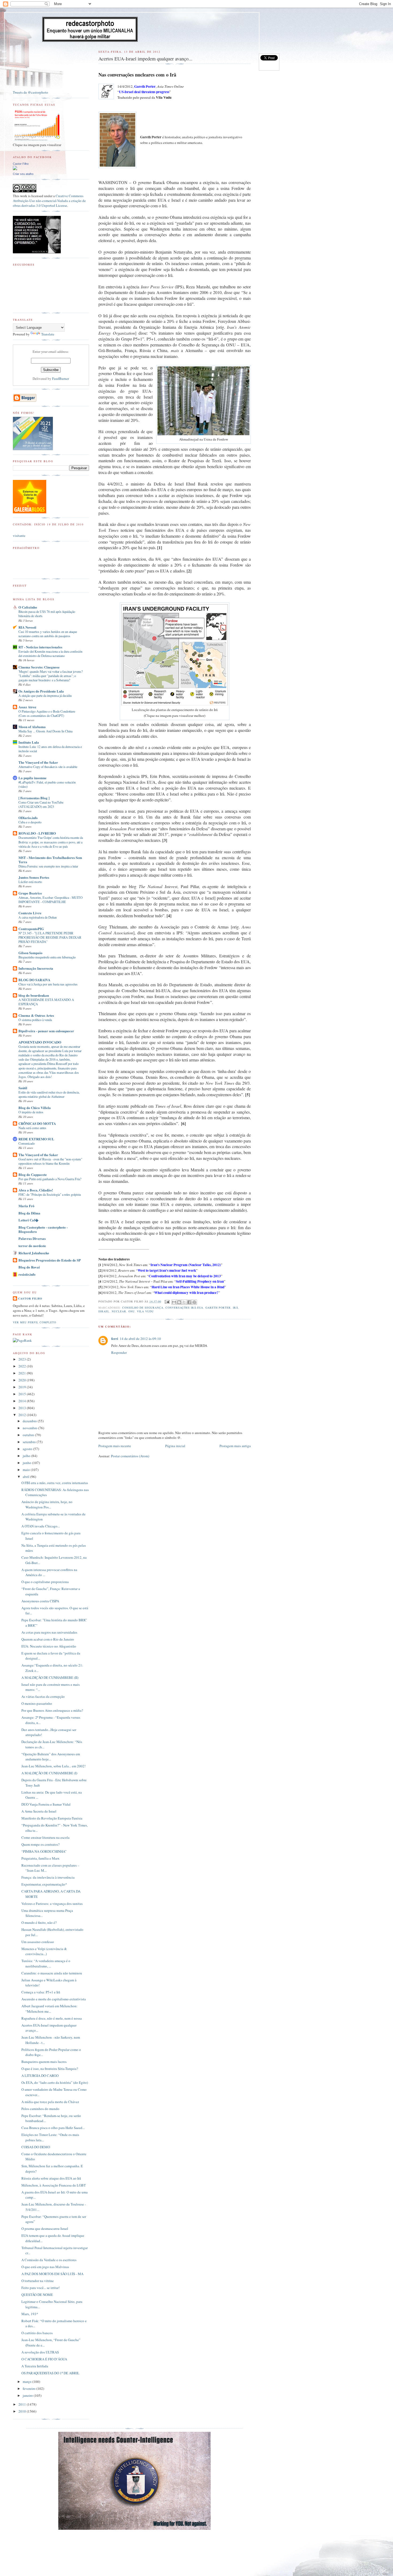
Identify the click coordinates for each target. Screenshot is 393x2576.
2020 (23, 1380)
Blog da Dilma (29, 1213)
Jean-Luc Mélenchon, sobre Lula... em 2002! (53, 1766)
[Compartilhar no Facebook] (189, 1302)
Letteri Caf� (28, 1220)
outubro (29, 1435)
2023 (23, 1359)
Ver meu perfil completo (34, 1322)
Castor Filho (21, 164)
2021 (23, 1373)
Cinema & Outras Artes (36, 1015)
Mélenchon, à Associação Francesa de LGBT (54, 2185)
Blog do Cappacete (33, 1174)
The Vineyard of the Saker (38, 762)
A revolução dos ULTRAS (40, 2352)
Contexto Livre (30, 913)
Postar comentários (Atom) (130, 1456)
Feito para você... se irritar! (41, 2288)
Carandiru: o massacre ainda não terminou (52, 1973)
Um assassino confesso (38, 1942)
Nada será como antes (32, 1128)
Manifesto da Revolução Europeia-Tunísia (52, 1818)
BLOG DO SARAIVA (34, 980)
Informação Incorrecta (36, 968)
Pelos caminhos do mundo (40, 2109)
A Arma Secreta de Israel (39, 1811)
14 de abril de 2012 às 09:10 (140, 1339)
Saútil (23, 1088)
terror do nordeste (32, 1246)
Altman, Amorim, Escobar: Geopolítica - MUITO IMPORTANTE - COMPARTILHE (51, 900)
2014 (23, 1401)
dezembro (30, 1421)
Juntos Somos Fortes (34, 877)
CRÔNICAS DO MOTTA (37, 1123)
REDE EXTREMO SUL (36, 1139)
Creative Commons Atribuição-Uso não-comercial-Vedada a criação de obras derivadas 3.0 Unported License (49, 201)
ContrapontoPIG (31, 929)
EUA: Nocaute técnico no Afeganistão (49, 1646)
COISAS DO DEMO (36, 2147)
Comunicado (27, 1143)
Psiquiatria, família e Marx (41, 1858)
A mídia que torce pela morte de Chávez (50, 2102)
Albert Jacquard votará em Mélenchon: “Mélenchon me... (49, 2009)
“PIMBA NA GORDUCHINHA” (44, 1851)
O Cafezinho (28, 607)
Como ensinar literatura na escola (45, 1837)
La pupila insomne (32, 778)
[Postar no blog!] (179, 1302)
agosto (28, 1449)
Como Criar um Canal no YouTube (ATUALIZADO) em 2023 (41, 804)
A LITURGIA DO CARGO (40, 2076)
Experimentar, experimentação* (44, 1884)
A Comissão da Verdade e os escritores (49, 2260)
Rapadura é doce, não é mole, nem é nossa (52, 2018)
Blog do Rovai (29, 1267)
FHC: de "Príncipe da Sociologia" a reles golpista (50, 1194)
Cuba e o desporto (30, 822)
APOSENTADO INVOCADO (40, 1042)
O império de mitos (31, 1112)
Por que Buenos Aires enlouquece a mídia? (52, 1710)
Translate (48, 334)
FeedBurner (61, 379)
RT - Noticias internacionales (40, 647)
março (28, 2382)
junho (27, 1463)
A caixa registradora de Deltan (38, 917)
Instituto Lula (29, 742)
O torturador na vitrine (38, 2281)
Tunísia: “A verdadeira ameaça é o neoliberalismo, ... (46, 1963)
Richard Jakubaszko (34, 1253)
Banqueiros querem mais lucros (44, 2062)
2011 (23, 2404)
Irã (236, 1308)
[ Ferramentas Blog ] (34, 798)
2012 (23, 1415)
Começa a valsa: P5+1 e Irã (41, 1992)
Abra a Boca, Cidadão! (36, 1190)
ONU (132, 1311)
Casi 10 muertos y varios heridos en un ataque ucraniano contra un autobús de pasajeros (48, 634)
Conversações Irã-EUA (184, 1308)
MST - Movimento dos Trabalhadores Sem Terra (50, 860)
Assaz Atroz (27, 707)
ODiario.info (28, 818)
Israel (104, 1311)
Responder (119, 1352)
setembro (30, 1442)
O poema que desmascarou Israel (45, 2229)
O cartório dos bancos (37, 2333)
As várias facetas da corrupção (43, 1696)
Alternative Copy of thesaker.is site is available (48, 767)
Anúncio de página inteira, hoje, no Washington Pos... (47, 1504)
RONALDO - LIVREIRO (37, 833)
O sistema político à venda (35, 1020)
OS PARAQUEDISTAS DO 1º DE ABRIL (50, 2373)
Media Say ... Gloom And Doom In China (45, 731)
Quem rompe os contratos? (41, 1844)
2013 (23, 1408)
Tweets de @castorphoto (30, 92)
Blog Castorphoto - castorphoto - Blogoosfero (43, 1229)
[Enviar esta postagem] (167, 1301)
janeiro (28, 2395)
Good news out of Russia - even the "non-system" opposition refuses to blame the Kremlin (50, 1161)
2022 (23, 1366)
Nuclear (119, 1311)
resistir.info (27, 1274)
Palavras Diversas (32, 1238)
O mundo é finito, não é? (39, 1923)
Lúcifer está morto (30, 882)
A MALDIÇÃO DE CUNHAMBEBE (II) (50, 1677)
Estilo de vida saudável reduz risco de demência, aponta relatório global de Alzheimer (49, 1094)
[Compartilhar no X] (184, 1302)
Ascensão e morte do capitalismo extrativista (54, 1999)
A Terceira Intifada (35, 2366)
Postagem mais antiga (235, 1446)
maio (27, 1470)
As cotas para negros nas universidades (49, 1632)
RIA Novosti (27, 627)
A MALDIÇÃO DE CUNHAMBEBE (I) (49, 1773)
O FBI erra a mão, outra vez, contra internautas (55, 1483)
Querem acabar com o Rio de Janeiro (48, 1639)
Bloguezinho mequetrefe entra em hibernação (47, 957)
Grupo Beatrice (30, 893)
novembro (30, 1428)
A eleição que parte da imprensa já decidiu (45, 695)
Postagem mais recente (115, 1446)
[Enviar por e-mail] (174, 1302)
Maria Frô (26, 1206)
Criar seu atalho (23, 174)
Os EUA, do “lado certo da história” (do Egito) (55, 2082)
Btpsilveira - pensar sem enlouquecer (46, 1031)
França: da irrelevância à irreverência (48, 1877)
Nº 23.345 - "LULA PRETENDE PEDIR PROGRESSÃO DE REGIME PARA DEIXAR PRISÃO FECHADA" (50, 937)
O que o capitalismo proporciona (45, 1582)
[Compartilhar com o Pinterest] (194, 1302)
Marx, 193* (30, 2314)
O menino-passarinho (37, 1703)
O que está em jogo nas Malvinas (45, 2267)
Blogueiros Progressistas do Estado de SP (50, 1260)
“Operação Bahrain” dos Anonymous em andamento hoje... (51, 1757)
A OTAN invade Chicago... (41, 1526)
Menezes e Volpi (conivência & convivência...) (44, 1951)
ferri (115, 1338)
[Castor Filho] (15, 169)
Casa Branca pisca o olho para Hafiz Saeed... (53, 2128)
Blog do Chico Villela (35, 1108)
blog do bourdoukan (34, 995)
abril (26, 1477)
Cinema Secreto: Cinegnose (39, 667)
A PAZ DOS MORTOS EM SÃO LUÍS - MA (52, 2274)
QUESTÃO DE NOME (37, 2295)
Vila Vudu (145, 1311)
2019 (23, 1387)
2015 (23, 1394)
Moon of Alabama (32, 727)
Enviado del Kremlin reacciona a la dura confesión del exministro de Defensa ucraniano (50, 653)
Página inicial (175, 1446)
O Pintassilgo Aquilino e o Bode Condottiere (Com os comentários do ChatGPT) (47, 713)
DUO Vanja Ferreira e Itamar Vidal (46, 1804)
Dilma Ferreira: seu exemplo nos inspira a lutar (48, 866)
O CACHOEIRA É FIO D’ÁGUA (44, 2359)
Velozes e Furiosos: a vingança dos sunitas (52, 1904)
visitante (19, 536)
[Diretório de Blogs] (30, 512)
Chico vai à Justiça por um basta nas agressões (48, 984)
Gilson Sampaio (30, 953)
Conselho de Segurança (143, 1308)
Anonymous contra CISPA (40, 1601)
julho (27, 1456)
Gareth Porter (218, 1308)
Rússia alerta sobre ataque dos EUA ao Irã (51, 2178)
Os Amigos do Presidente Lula (41, 691)
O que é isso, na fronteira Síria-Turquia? (50, 2069)
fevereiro (30, 2388)
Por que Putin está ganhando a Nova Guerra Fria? (50, 1179)
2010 (23, 2411)
